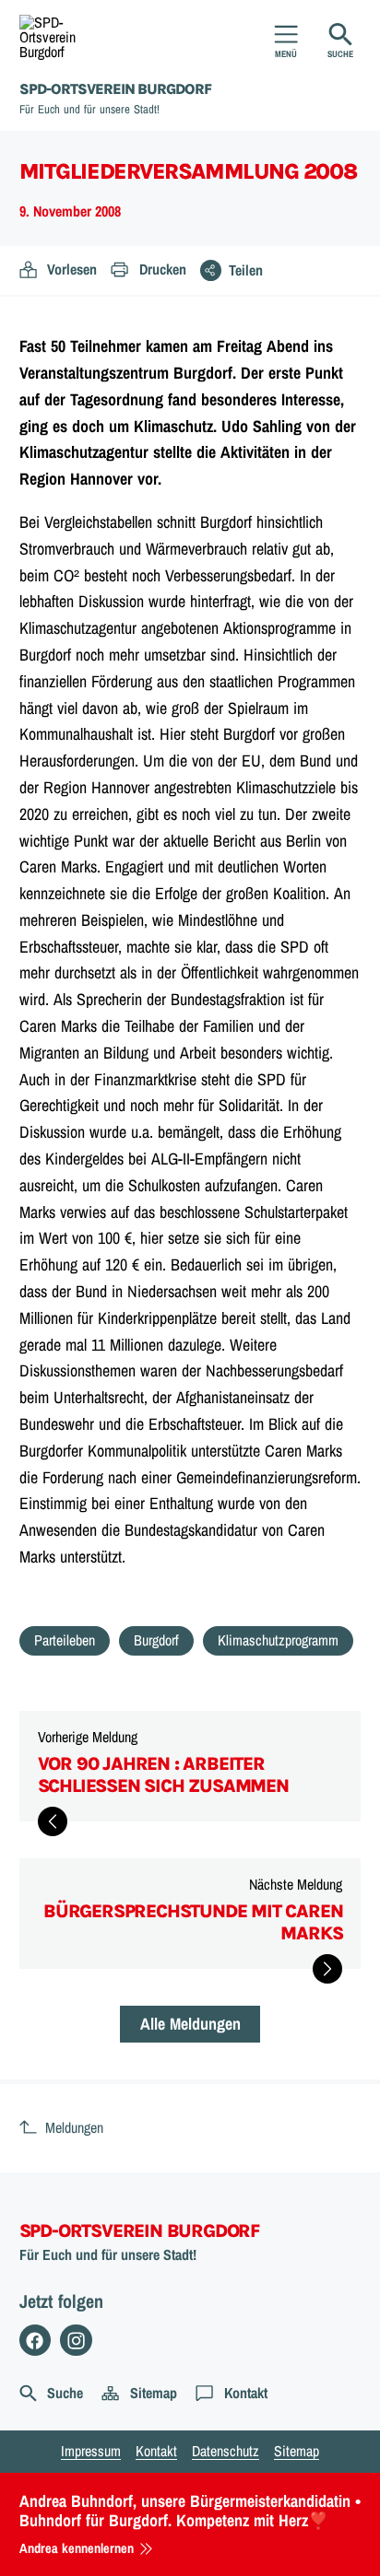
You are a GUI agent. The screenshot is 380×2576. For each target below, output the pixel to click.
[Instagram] (76, 2341)
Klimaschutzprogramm (278, 1640)
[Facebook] (36, 2341)
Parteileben (65, 1640)
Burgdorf (156, 1640)
